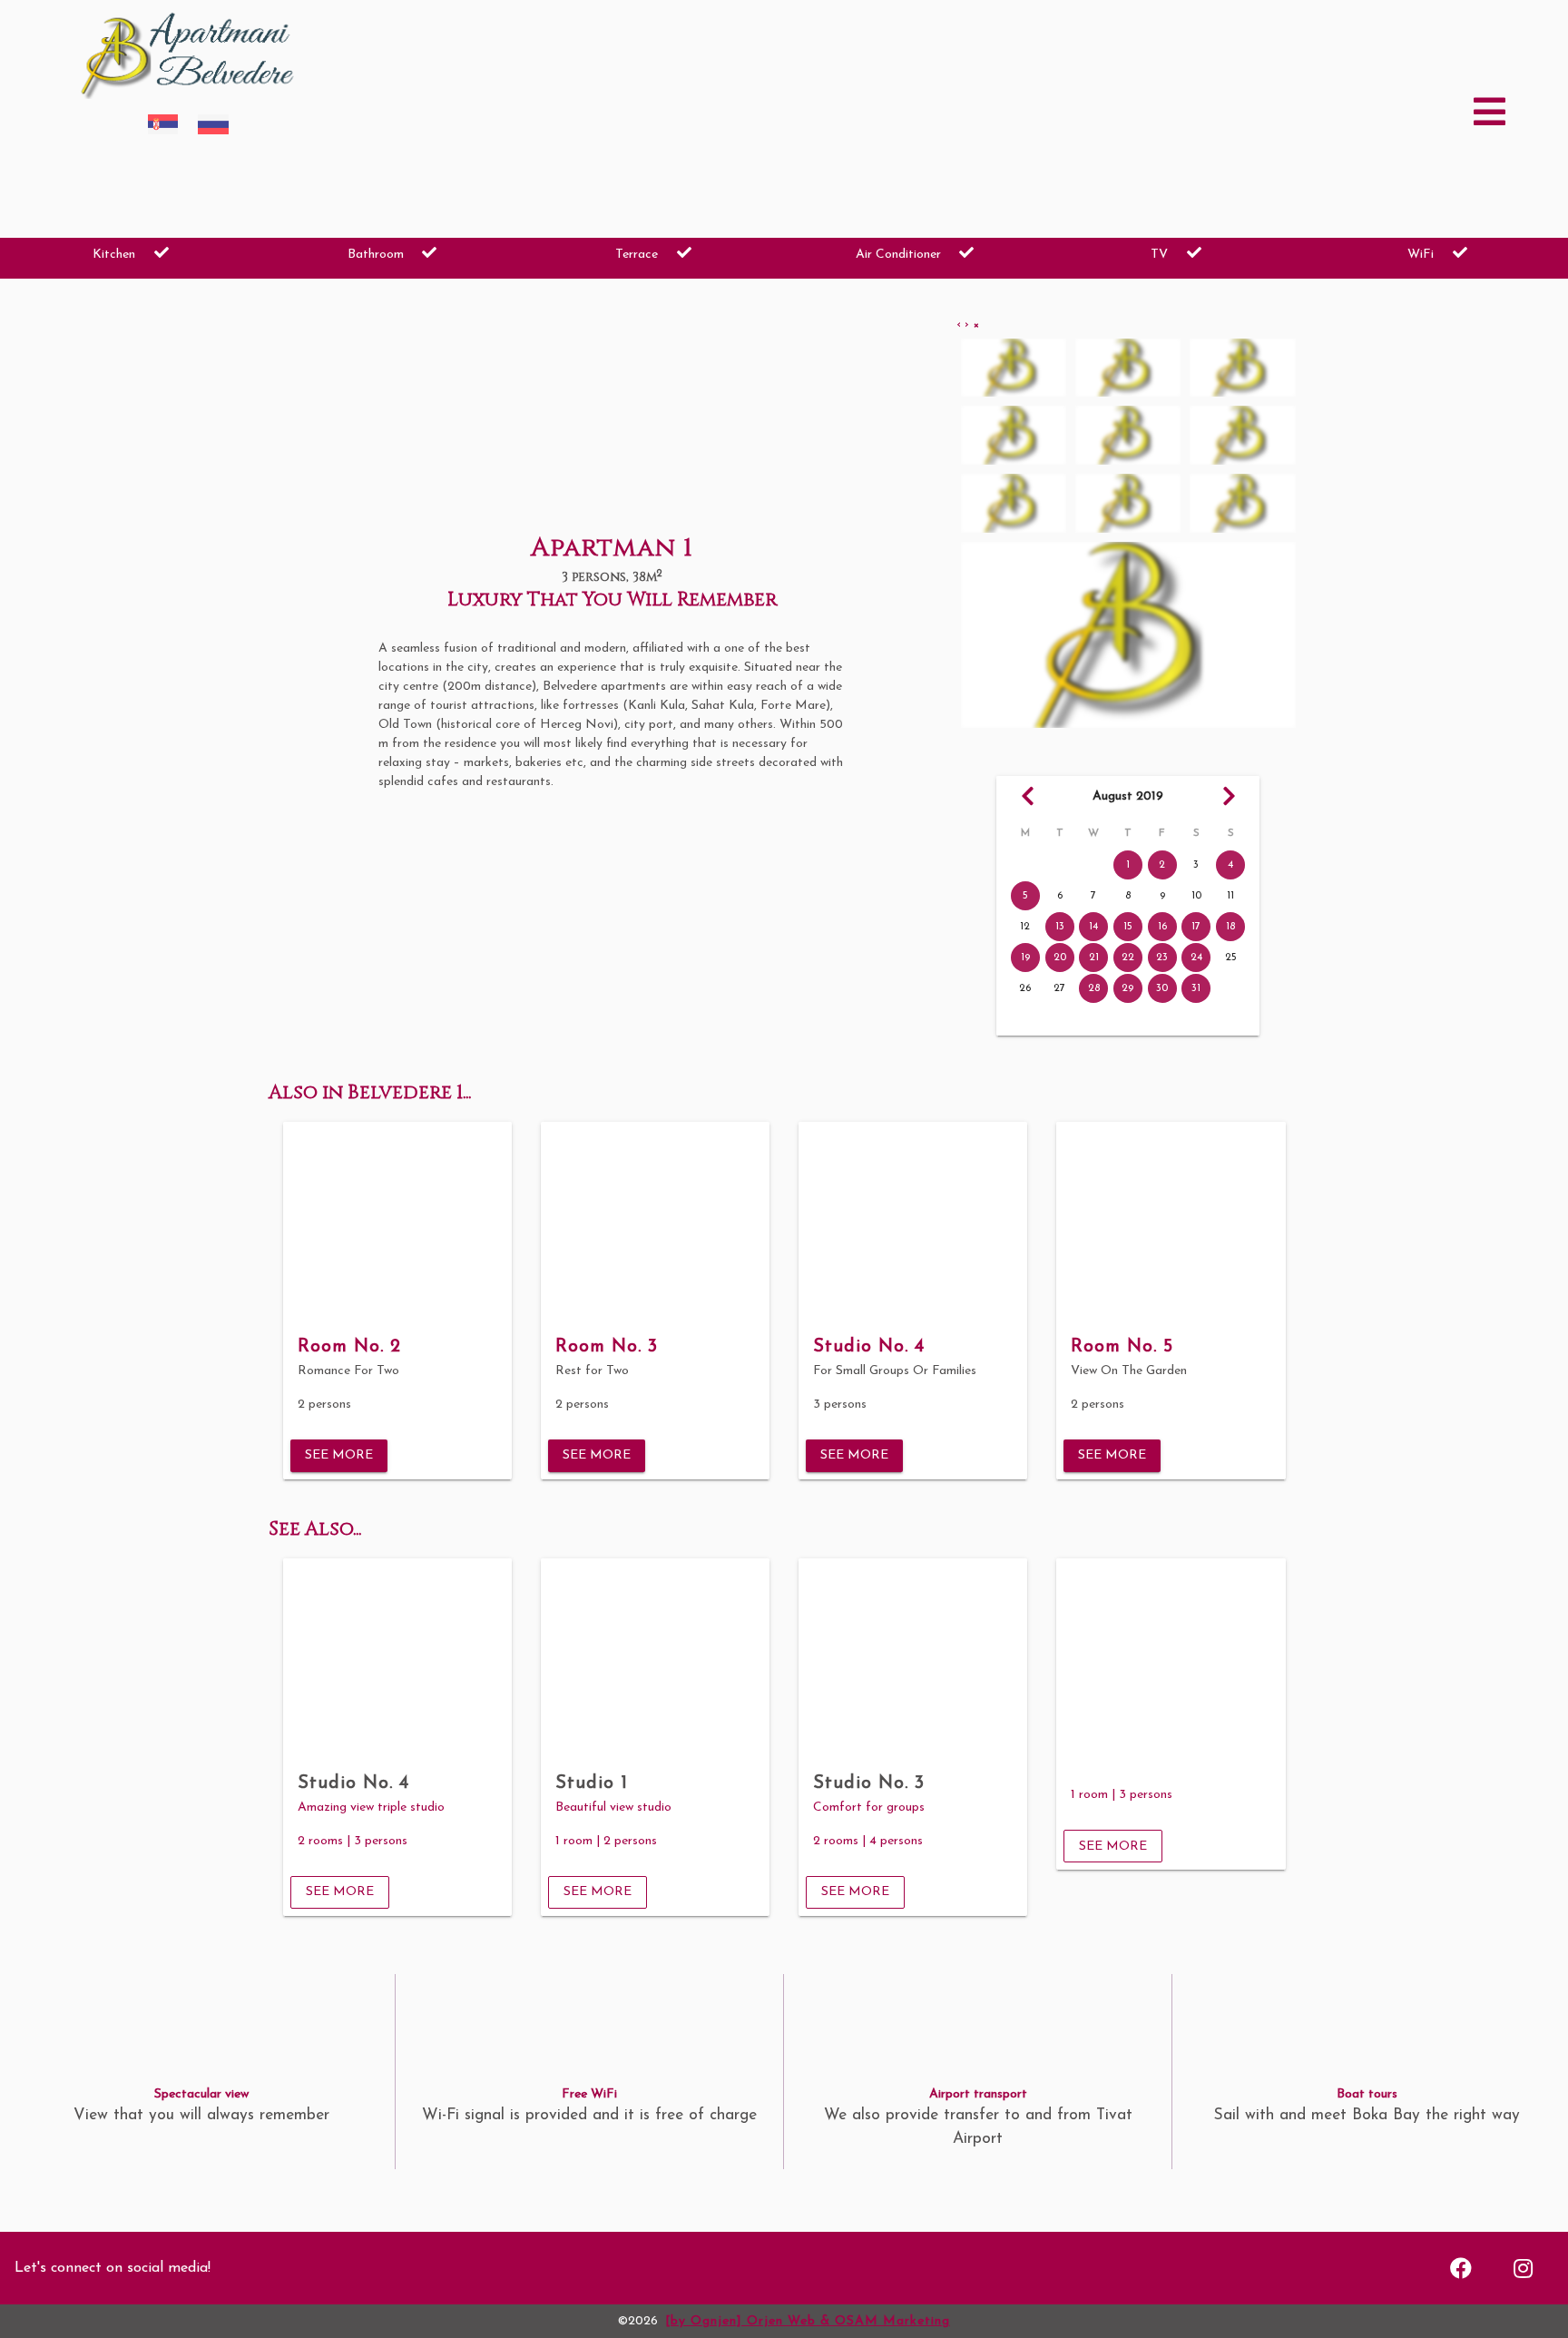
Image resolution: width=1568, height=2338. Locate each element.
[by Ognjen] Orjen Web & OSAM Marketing (808, 2321)
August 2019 (1128, 796)
